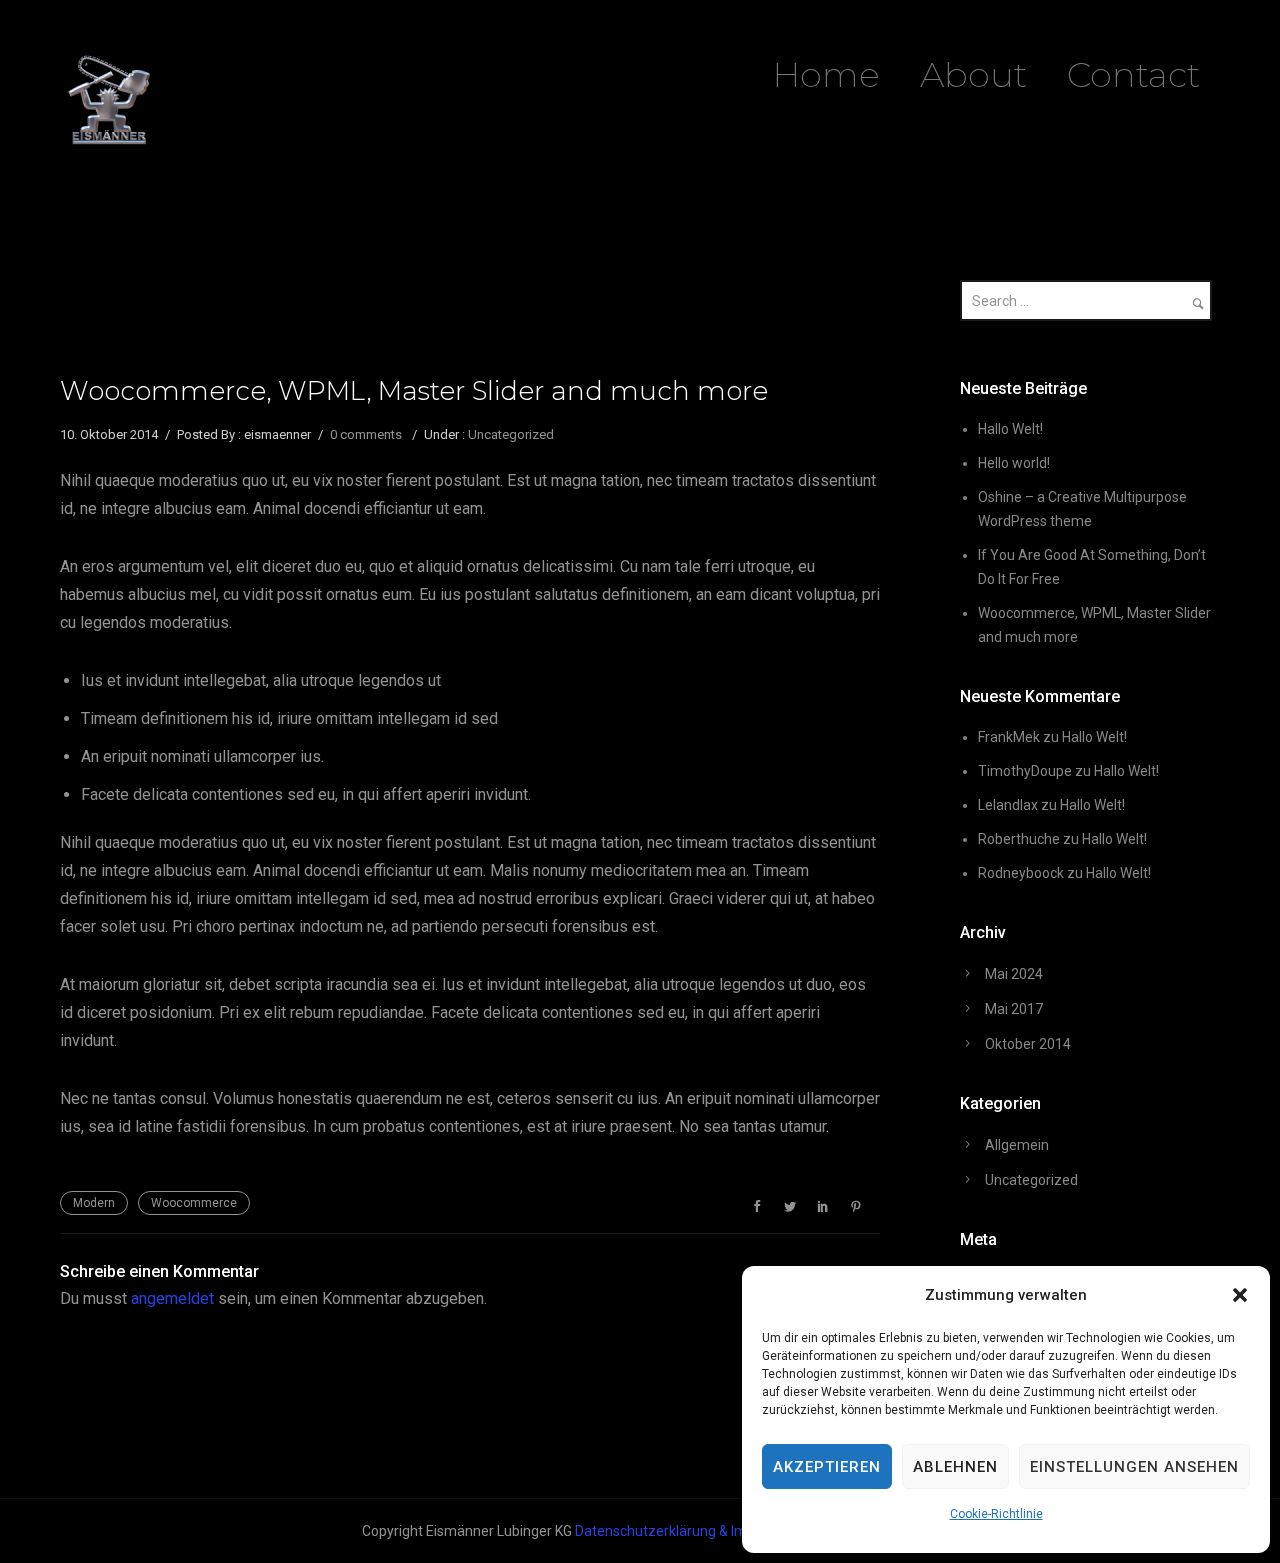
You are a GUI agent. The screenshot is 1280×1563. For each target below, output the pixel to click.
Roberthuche (1019, 839)
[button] (1240, 1295)
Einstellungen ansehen (1134, 1467)
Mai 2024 (1014, 974)
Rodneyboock (1021, 873)
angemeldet (172, 1298)
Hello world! (1014, 463)
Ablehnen (955, 1467)
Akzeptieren (827, 1467)
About (973, 74)
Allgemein (1017, 1145)
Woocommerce (194, 1203)
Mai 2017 (1014, 1009)
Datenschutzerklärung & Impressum (689, 1531)
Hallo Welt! (1010, 429)
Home (826, 74)
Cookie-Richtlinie (996, 1514)
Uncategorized (511, 434)
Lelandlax (1008, 805)
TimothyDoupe (1025, 771)
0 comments (366, 434)
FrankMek (1009, 737)
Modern (94, 1203)
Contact (1133, 74)
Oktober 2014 (1028, 1044)
